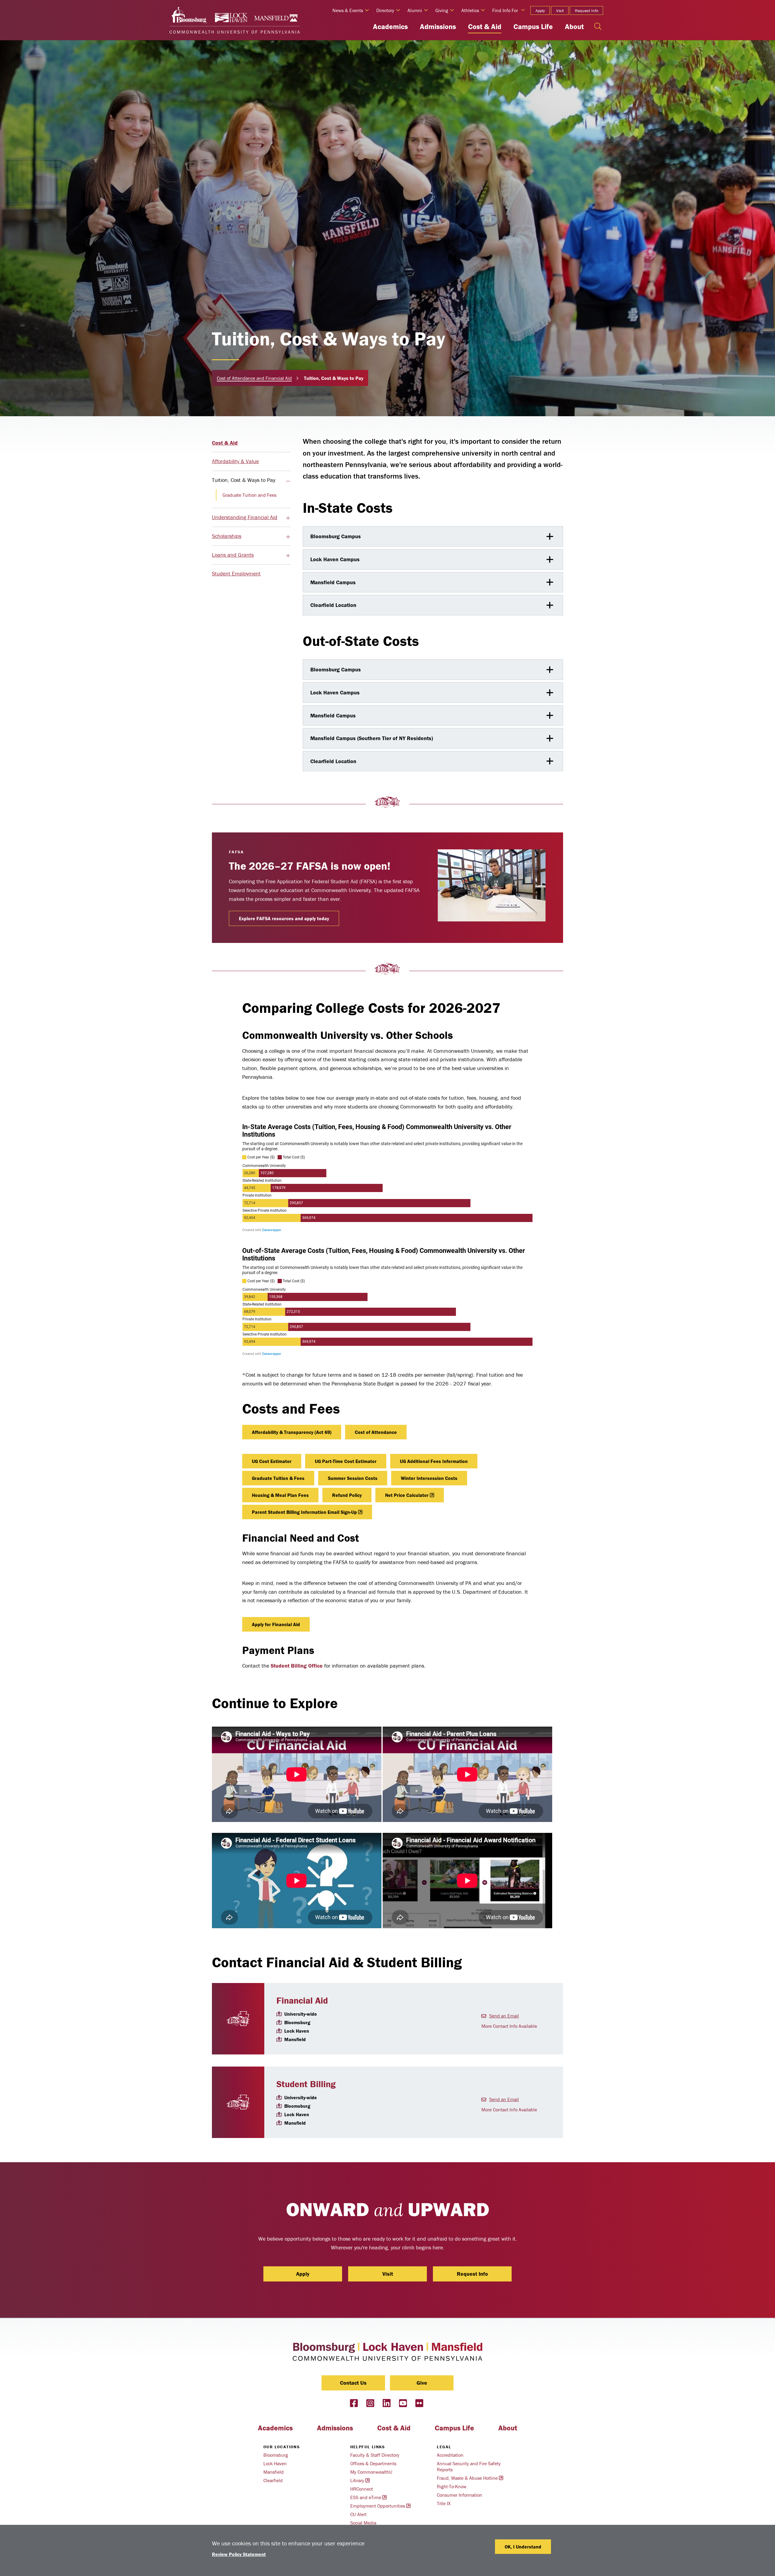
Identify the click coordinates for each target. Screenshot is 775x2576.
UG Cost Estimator (272, 1461)
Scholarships (227, 536)
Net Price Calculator (407, 1495)
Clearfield (273, 2480)
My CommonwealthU (371, 2472)
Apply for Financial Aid (276, 1624)
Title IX (444, 2503)
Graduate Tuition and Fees (249, 495)
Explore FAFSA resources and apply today (284, 918)
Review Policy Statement (239, 2554)
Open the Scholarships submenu (288, 537)
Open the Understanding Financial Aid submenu (288, 518)
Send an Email (504, 2016)
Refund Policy (347, 1495)
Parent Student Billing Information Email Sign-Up (304, 1512)
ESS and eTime (366, 2497)
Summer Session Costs (353, 1478)
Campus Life (533, 26)
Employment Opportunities (378, 2506)
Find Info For (505, 10)
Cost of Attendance (376, 1432)
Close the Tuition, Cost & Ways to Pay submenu (288, 481)
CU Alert (358, 2514)
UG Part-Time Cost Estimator (346, 1461)
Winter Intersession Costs (429, 1478)
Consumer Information (460, 2495)
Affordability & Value (235, 461)
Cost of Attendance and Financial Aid (254, 378)
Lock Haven (275, 2463)
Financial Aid (302, 2000)
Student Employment (236, 573)
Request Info (587, 11)
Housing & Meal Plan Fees (280, 1495)
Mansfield (274, 2472)
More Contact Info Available (509, 2026)
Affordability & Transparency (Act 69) (292, 1432)
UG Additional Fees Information (434, 1461)
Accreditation (450, 2455)
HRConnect (362, 2489)
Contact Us (353, 2383)
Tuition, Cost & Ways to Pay (244, 480)
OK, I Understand (523, 2547)
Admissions (438, 26)
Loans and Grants (233, 555)
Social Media (363, 2523)
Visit (560, 11)
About (574, 26)
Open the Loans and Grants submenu (288, 556)
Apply (540, 11)
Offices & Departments (373, 2463)
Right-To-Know (452, 2486)
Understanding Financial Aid (245, 517)
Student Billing (306, 2084)
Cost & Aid (485, 26)
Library (357, 2480)
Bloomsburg (276, 2455)
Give (422, 2383)
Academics (390, 26)
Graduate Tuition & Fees (278, 1478)
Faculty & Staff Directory (375, 2455)
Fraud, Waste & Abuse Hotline (467, 2478)
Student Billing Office (297, 1666)
